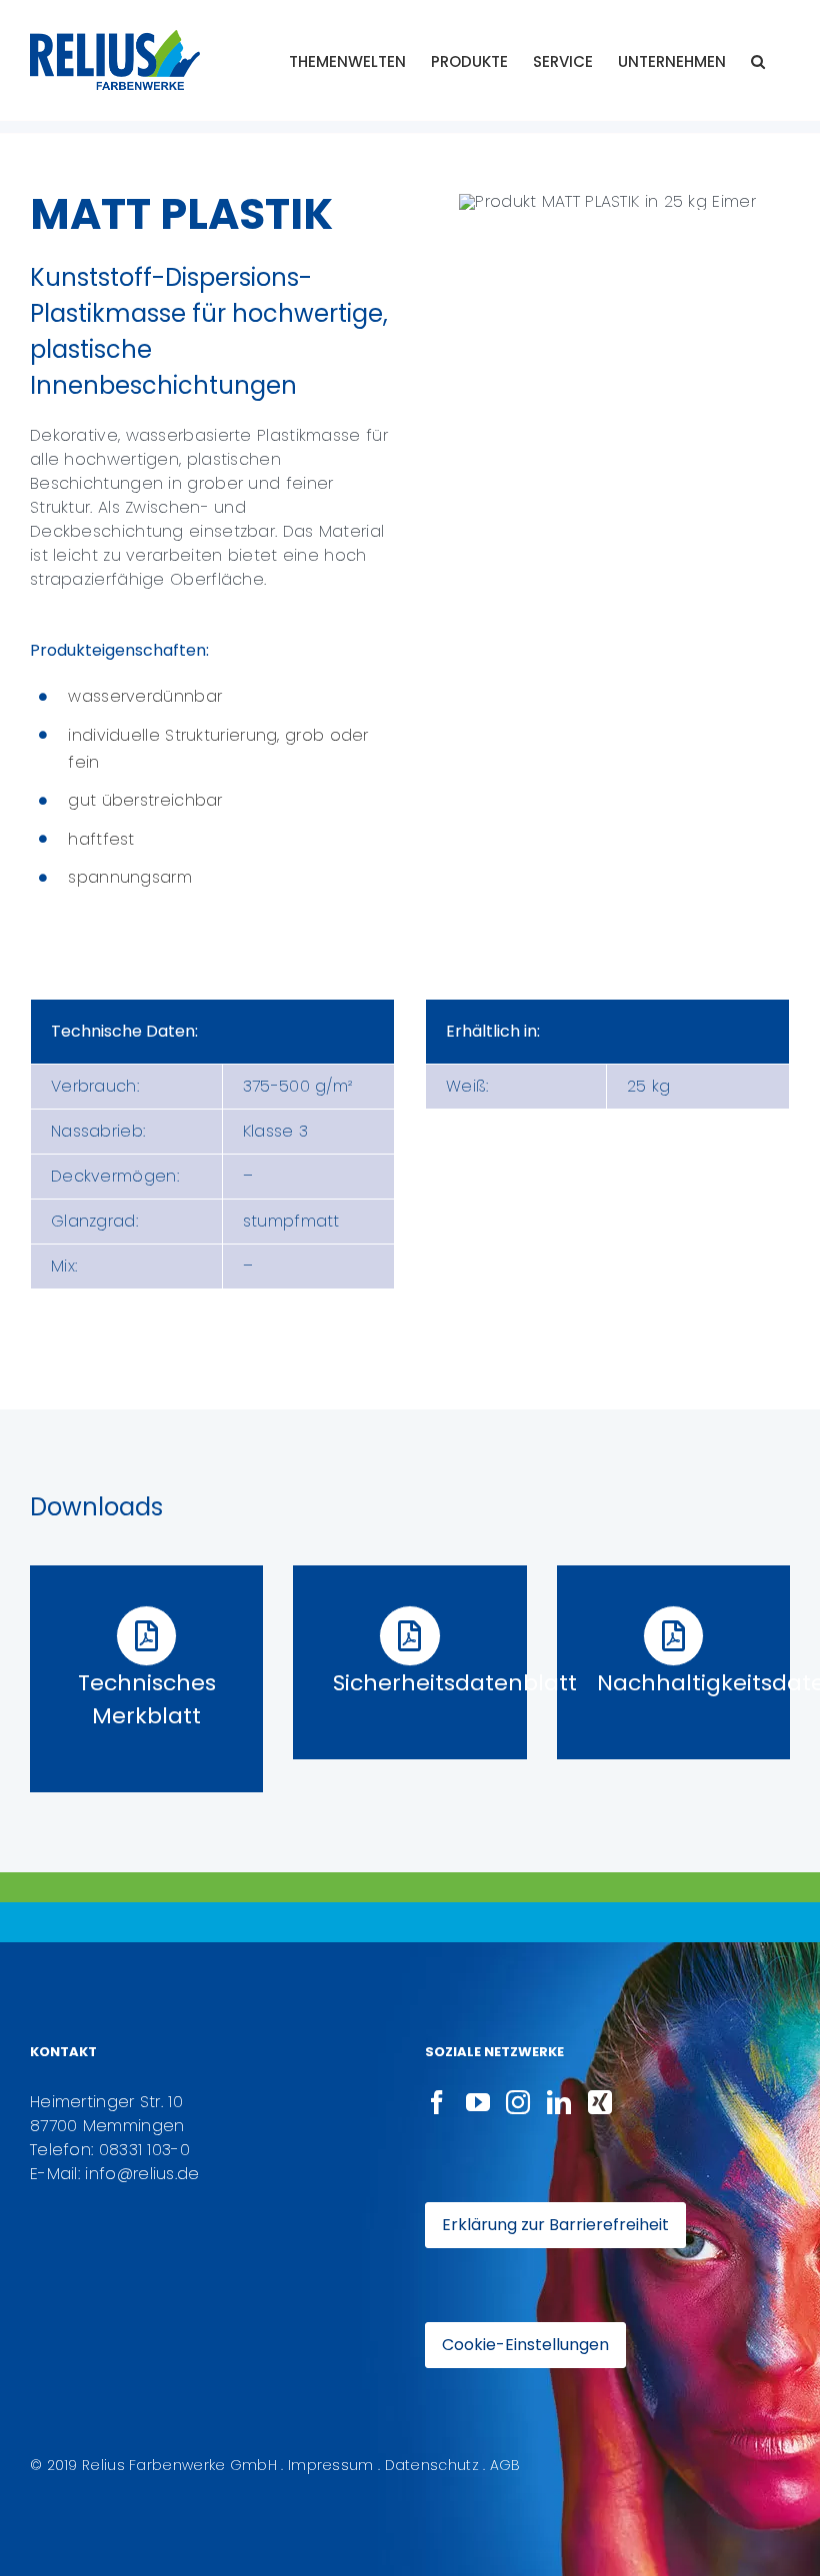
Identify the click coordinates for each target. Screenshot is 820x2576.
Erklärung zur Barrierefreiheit (555, 2225)
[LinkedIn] (559, 2102)
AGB (505, 2465)
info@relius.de (142, 2174)
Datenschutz (432, 2465)
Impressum (331, 2465)
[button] (758, 60)
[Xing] (600, 2102)
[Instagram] (518, 2102)
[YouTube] (478, 2102)
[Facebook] (437, 2102)
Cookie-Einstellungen (525, 2345)
